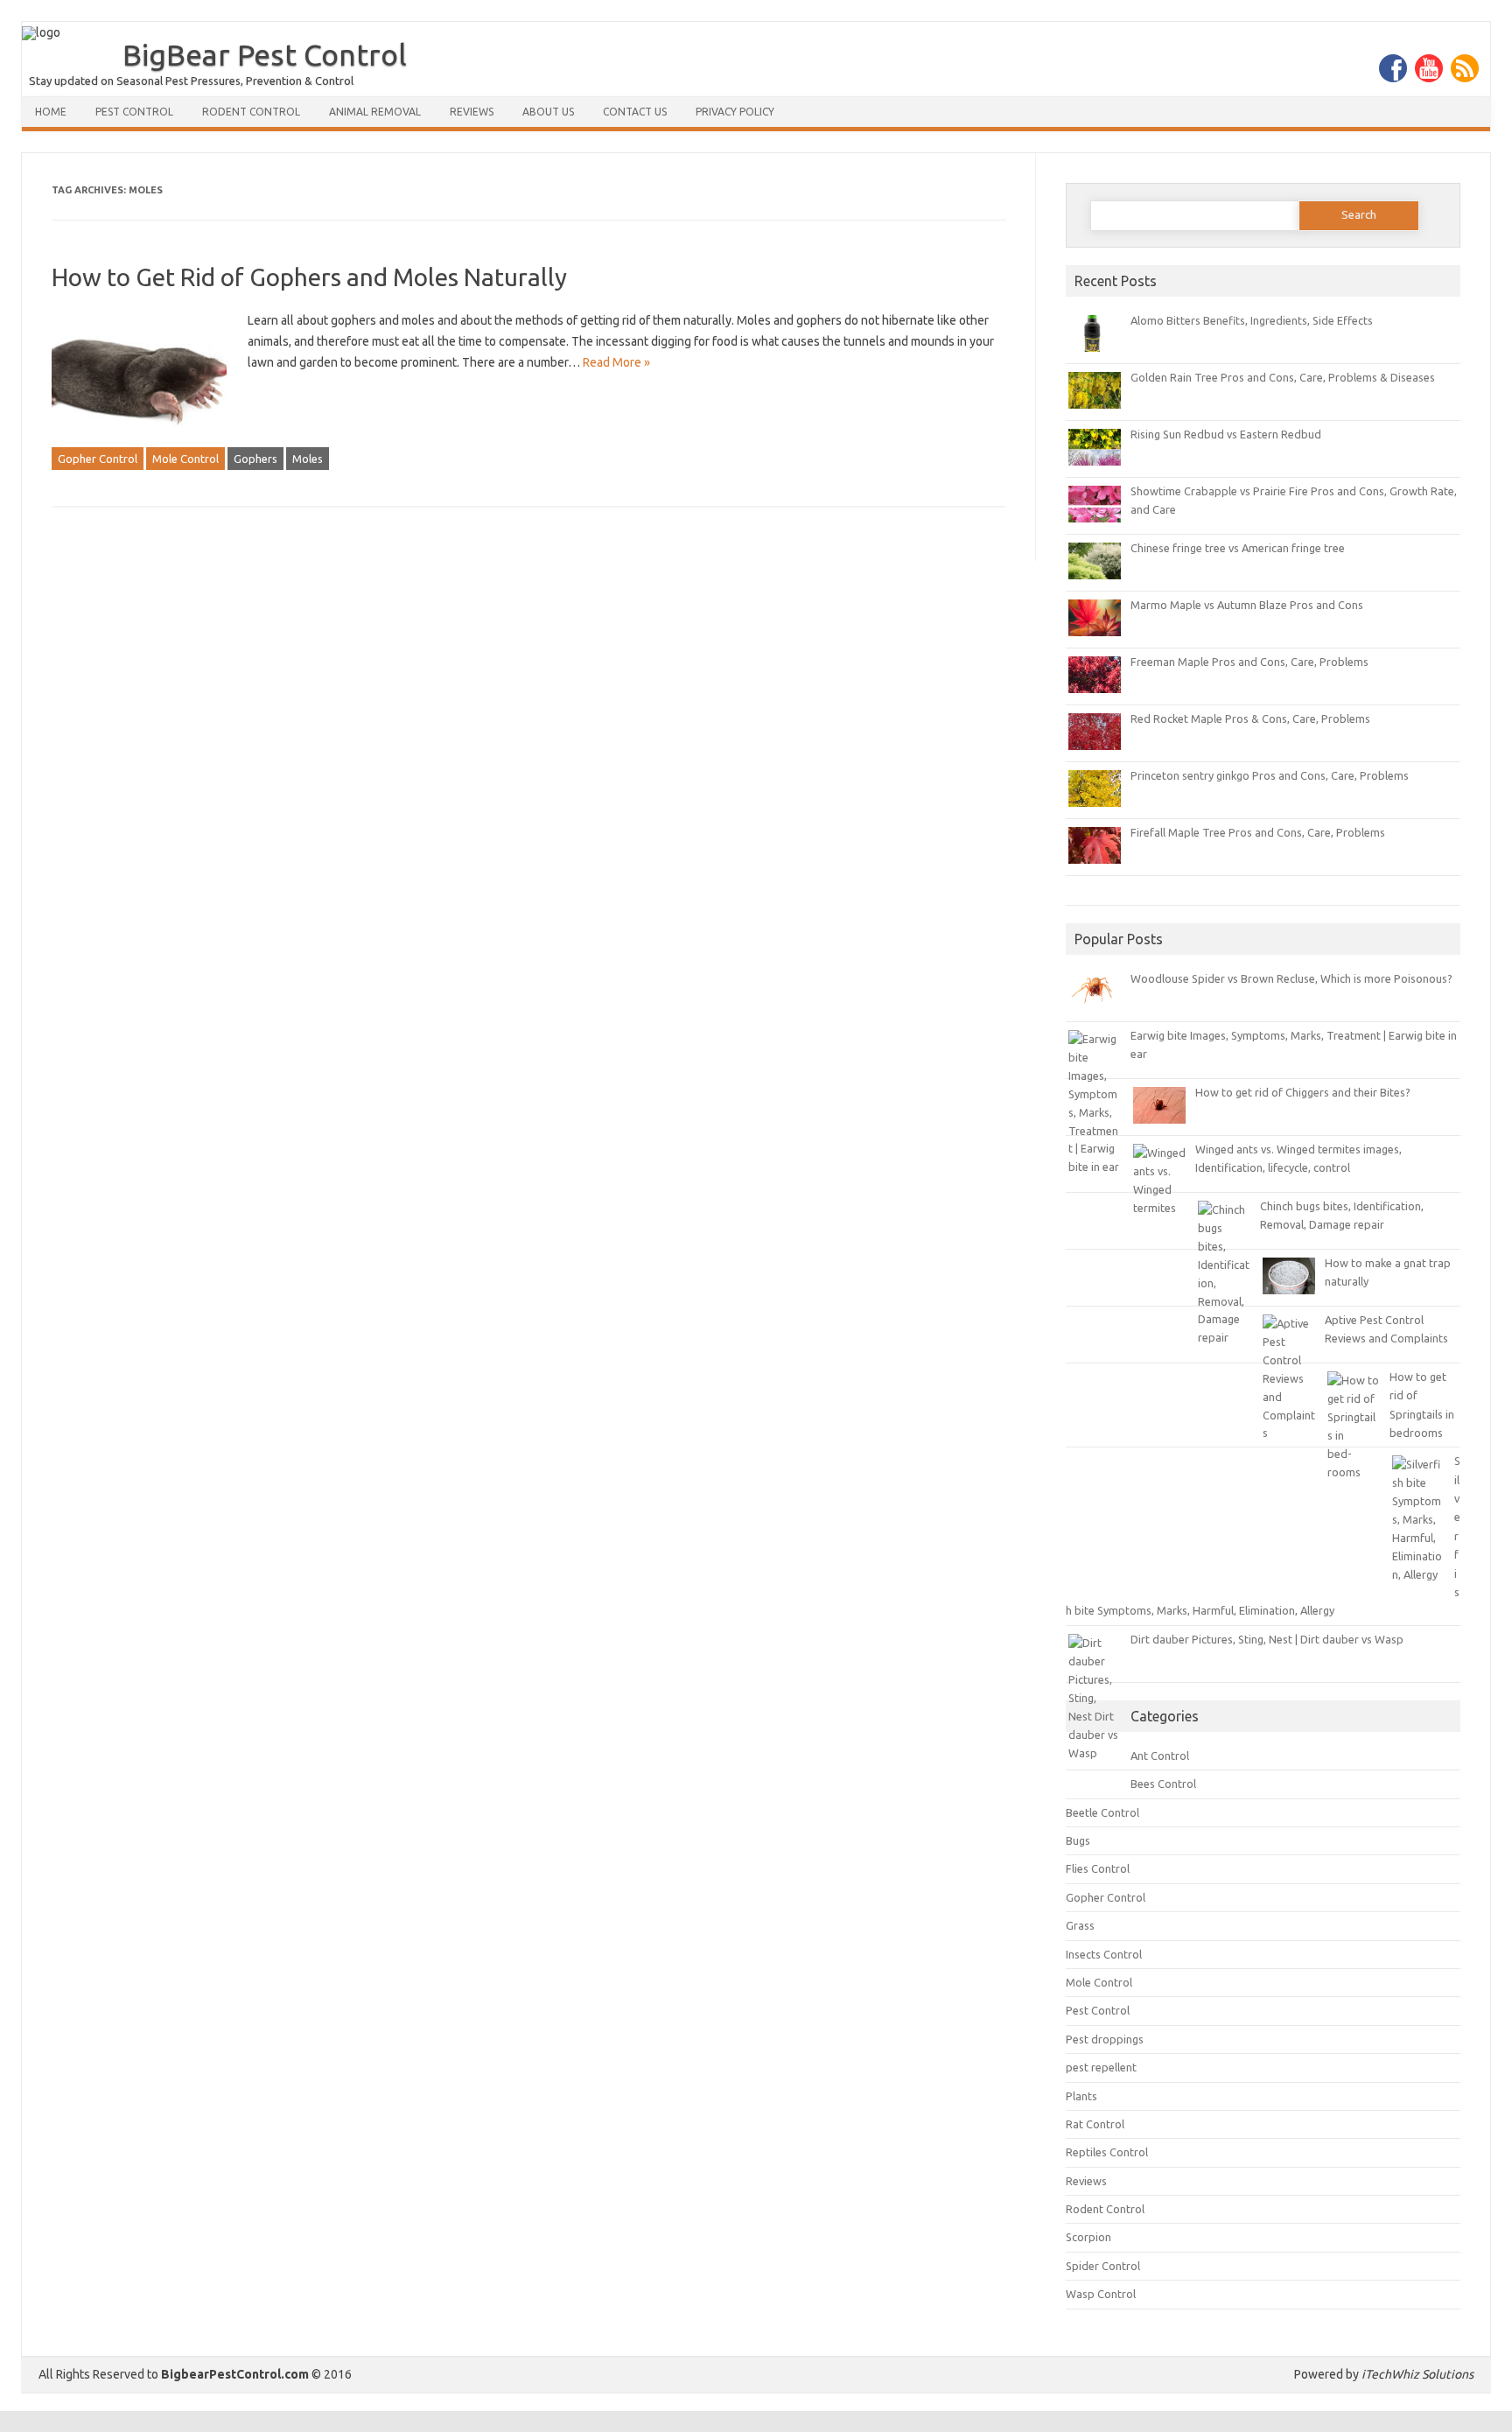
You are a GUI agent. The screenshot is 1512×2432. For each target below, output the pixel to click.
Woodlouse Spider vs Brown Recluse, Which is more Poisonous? (1291, 978)
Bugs (1078, 1840)
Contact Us (635, 112)
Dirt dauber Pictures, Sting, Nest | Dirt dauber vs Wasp (1267, 1639)
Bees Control (1163, 1784)
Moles (308, 459)
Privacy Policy (735, 112)
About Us (548, 112)
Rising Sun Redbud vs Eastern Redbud (1226, 434)
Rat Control (1095, 2124)
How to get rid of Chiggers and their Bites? (1303, 1092)
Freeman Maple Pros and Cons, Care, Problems (1249, 662)
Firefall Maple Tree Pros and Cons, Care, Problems (1258, 832)
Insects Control (1104, 1954)
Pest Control (134, 112)
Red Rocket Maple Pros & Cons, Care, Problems (1250, 718)
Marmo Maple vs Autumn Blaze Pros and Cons (1247, 605)
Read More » (616, 362)
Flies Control (1098, 1868)
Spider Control (1103, 2266)
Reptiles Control (1107, 2152)
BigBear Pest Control (265, 54)
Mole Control (185, 459)
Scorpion (1088, 2237)
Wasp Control (1101, 2294)
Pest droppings (1105, 2039)
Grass (1080, 1925)
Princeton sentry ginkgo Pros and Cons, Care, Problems (1270, 775)
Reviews (472, 112)
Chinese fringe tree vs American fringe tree (1238, 548)
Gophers (255, 459)
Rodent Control (251, 112)
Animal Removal (375, 112)
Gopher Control (98, 459)
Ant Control (1160, 1756)
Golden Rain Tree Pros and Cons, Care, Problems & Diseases (1283, 377)
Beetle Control (1102, 1812)
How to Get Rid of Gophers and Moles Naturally (309, 277)
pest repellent (1101, 2067)
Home (51, 112)
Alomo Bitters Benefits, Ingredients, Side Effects (1252, 320)
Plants (1081, 2096)
